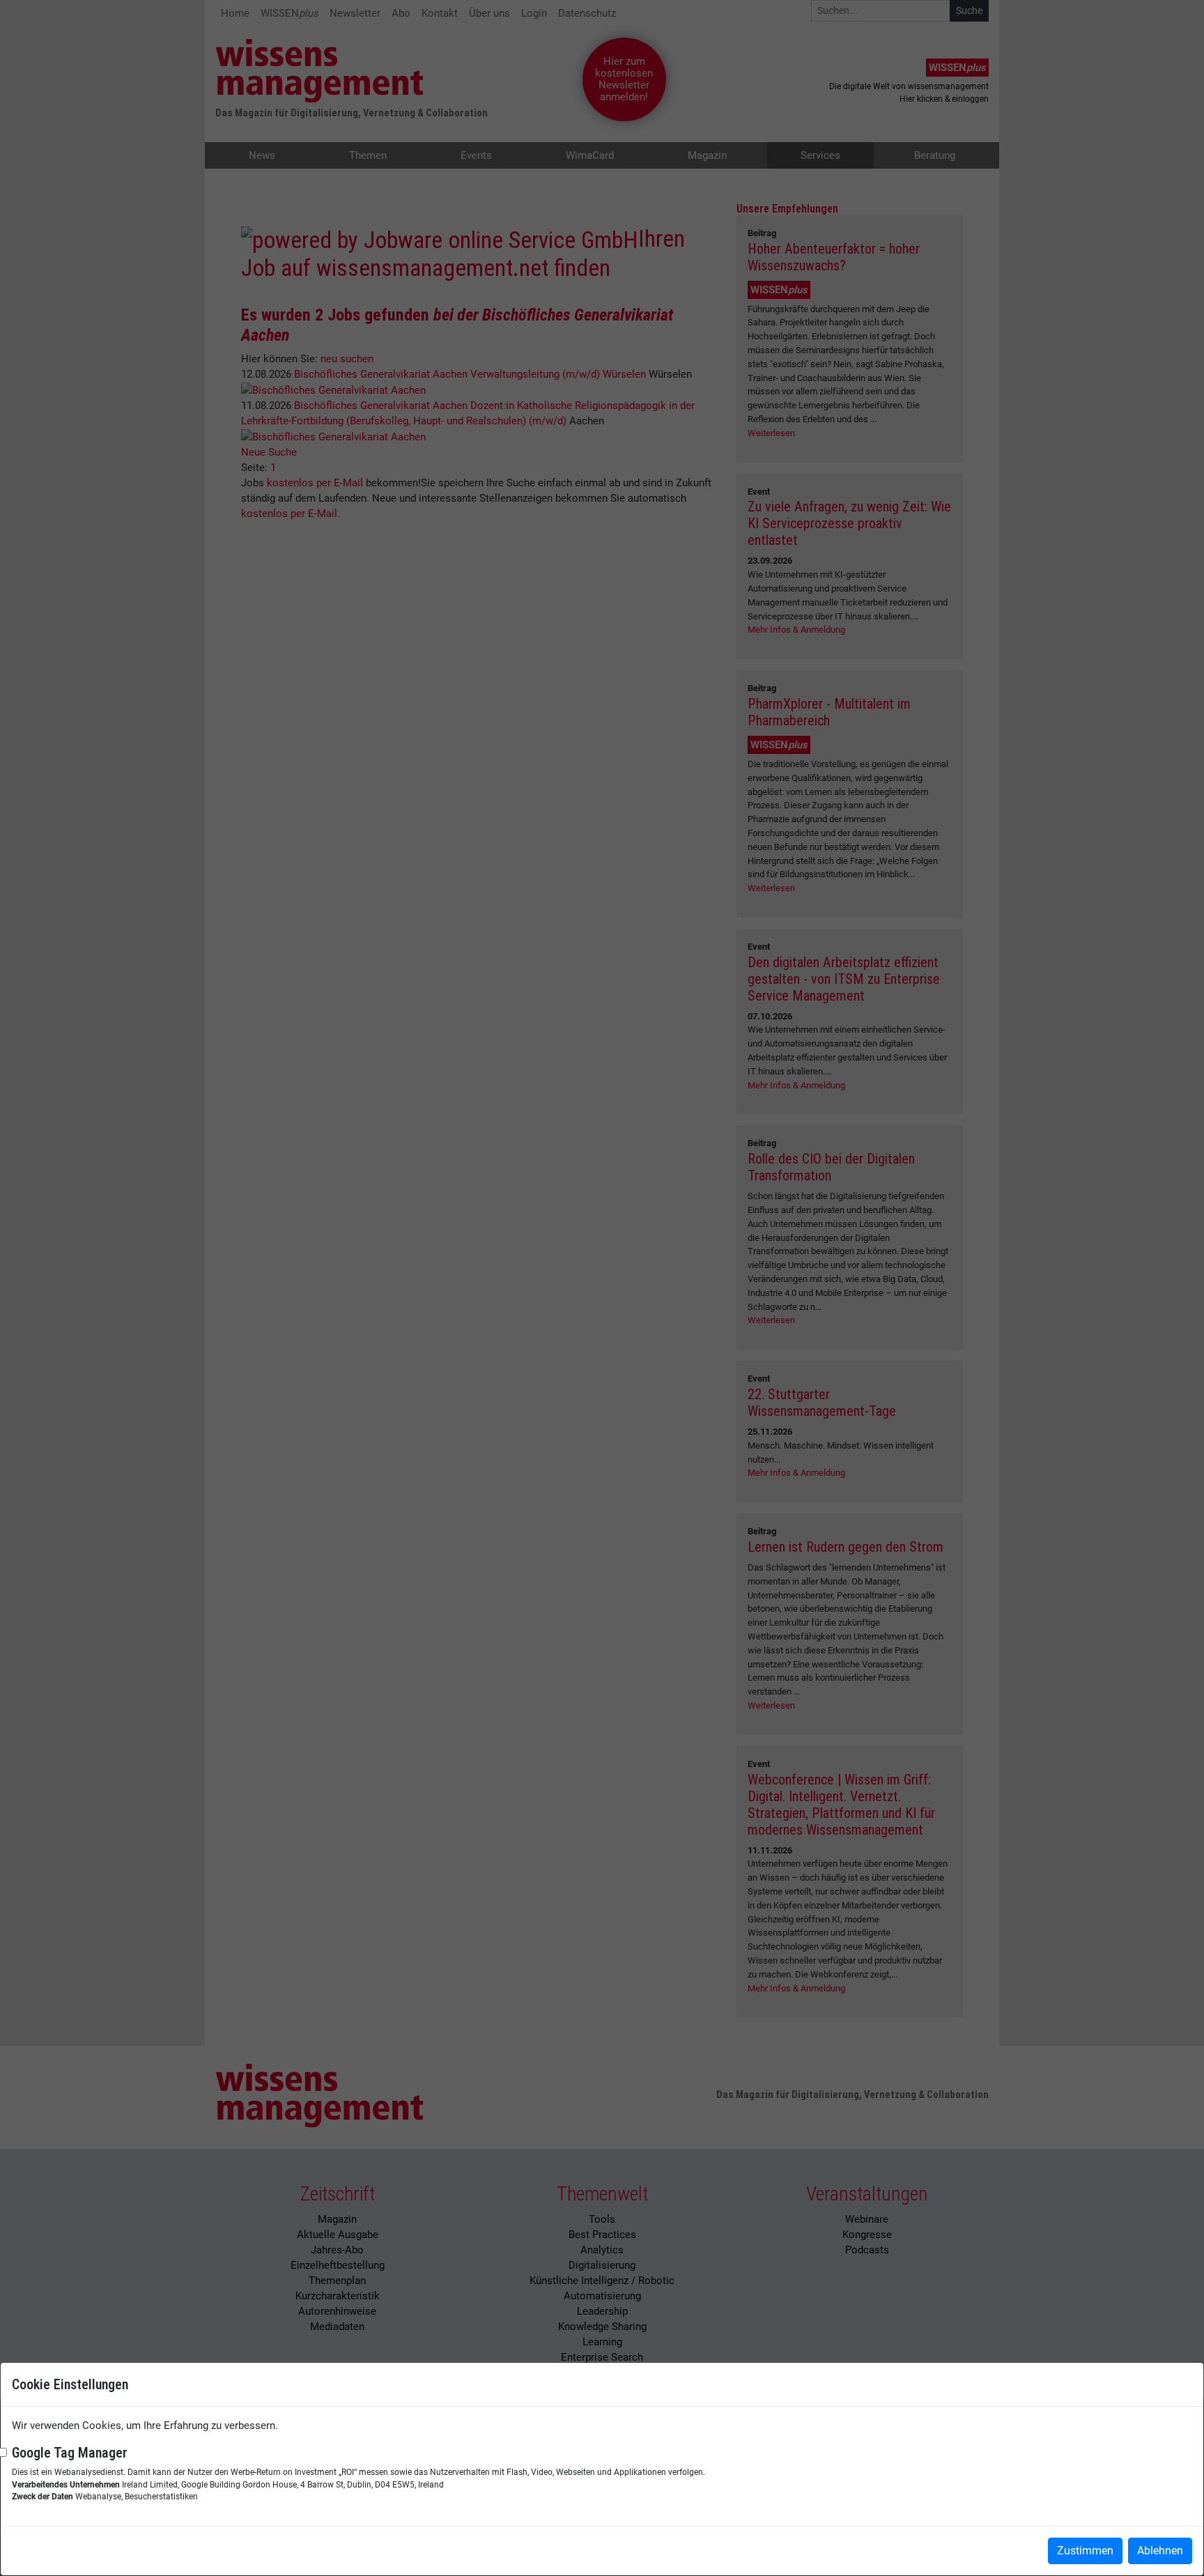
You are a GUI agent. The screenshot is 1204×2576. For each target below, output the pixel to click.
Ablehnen (1160, 2551)
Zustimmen (1085, 2551)
